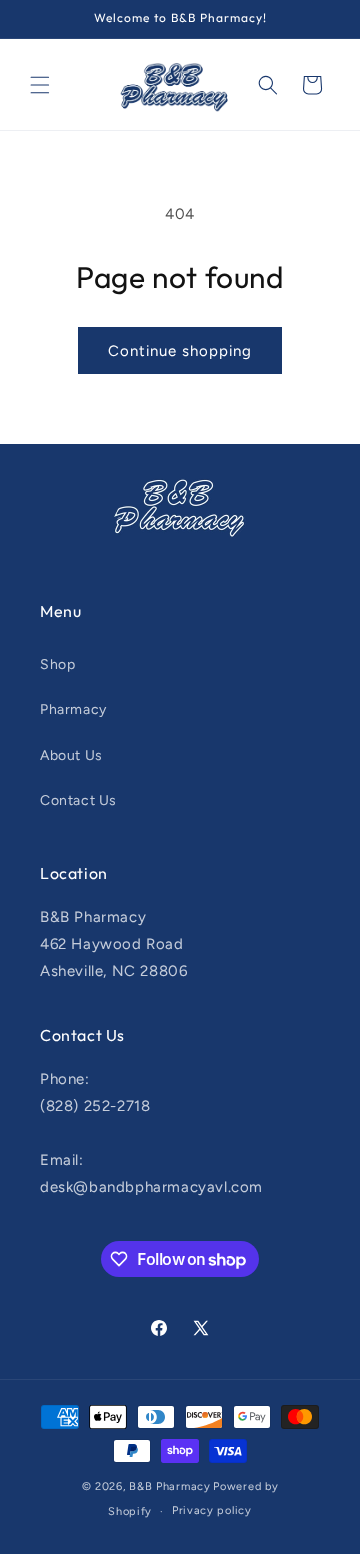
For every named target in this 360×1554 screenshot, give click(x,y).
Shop (57, 664)
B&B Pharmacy (169, 1486)
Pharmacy (73, 709)
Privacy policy (212, 1510)
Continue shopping (180, 351)
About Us (71, 755)
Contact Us (78, 800)
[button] (40, 85)
